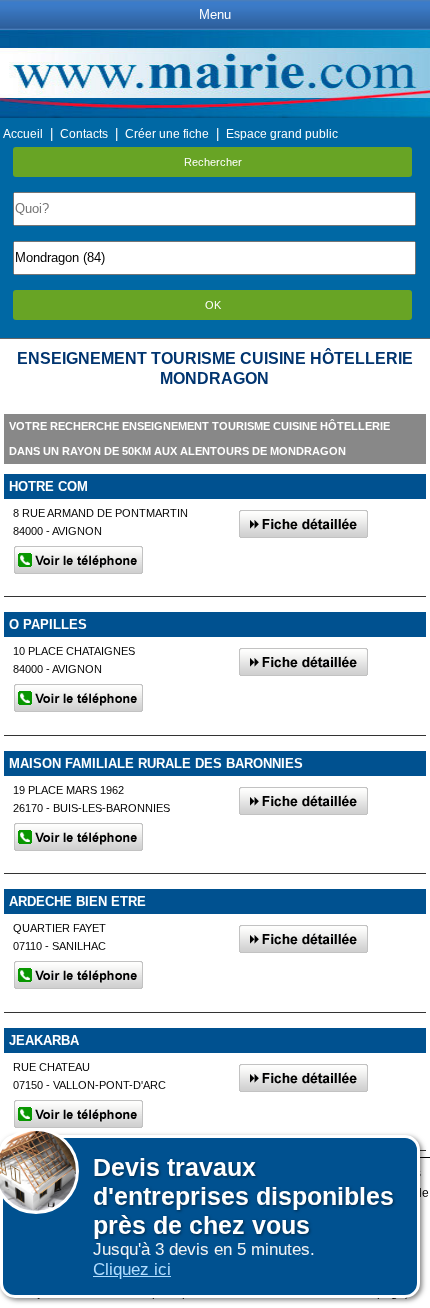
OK (213, 305)
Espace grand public (282, 134)
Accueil (23, 134)
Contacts (84, 134)
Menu (215, 14)
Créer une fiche (167, 134)
